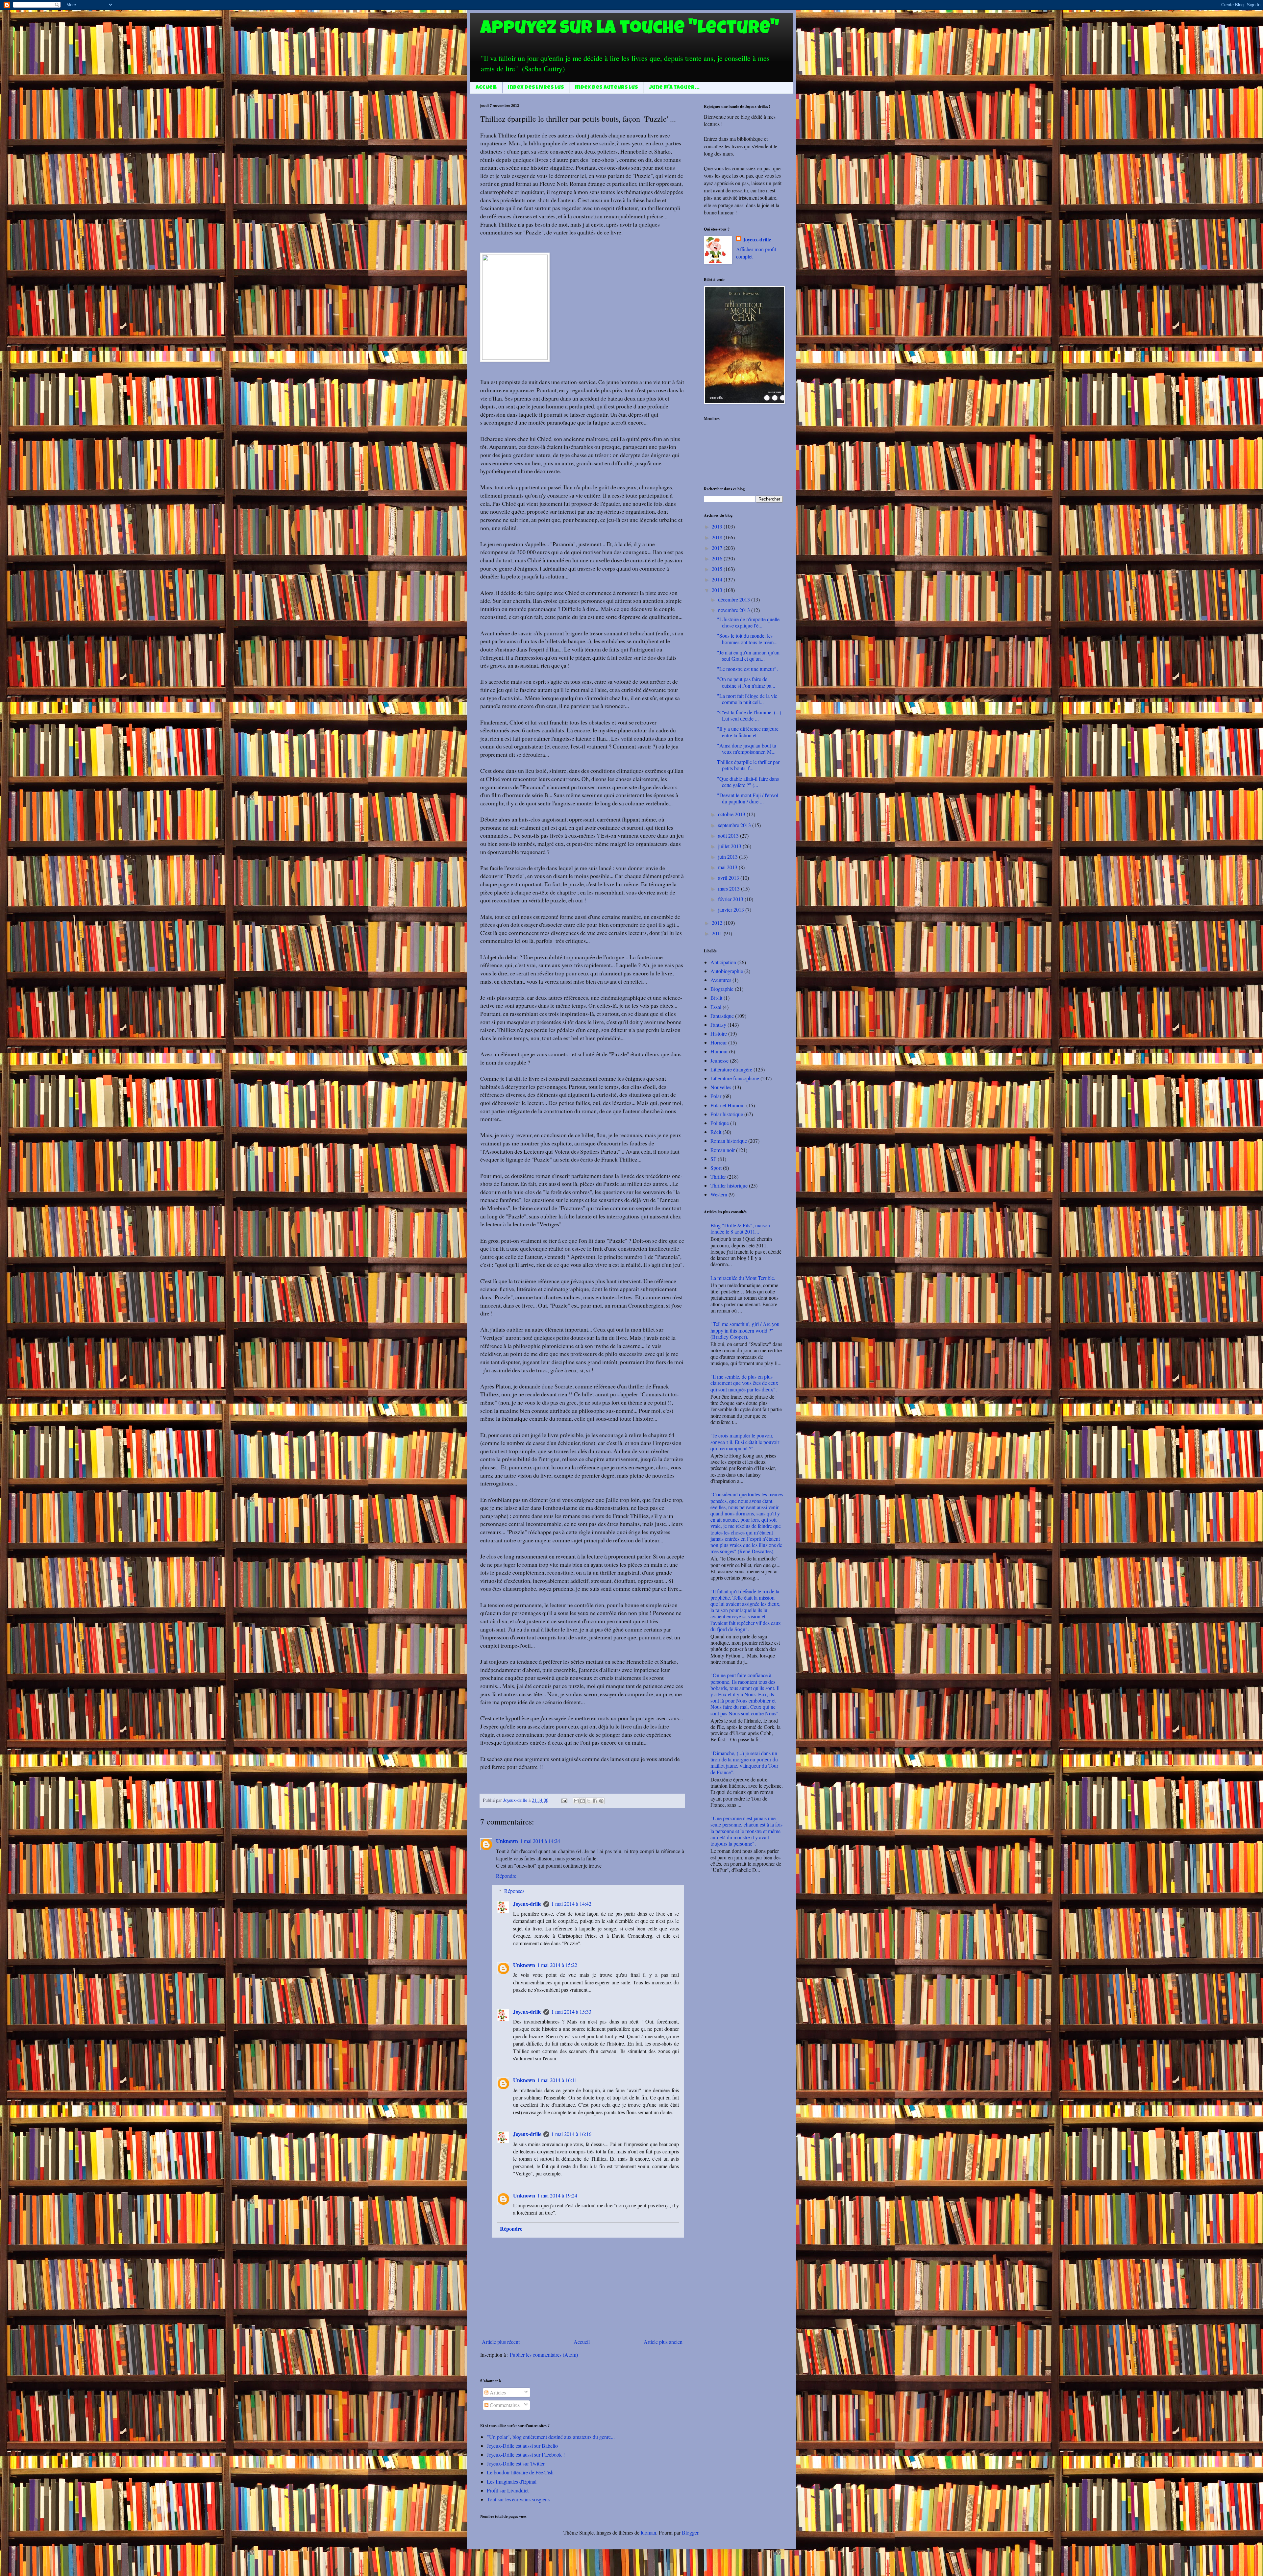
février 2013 (731, 899)
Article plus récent (501, 2342)
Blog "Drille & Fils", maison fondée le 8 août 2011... (740, 1228)
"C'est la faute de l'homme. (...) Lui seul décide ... (749, 715)
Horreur (719, 1042)
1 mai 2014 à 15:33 (571, 2012)
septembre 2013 (735, 825)
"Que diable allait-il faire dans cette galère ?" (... (748, 782)
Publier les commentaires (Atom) (544, 2355)
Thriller (718, 1177)
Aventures (721, 980)
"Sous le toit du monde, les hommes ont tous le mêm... (747, 639)
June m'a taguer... (674, 88)
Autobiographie (727, 971)
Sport (716, 1168)
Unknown (507, 1841)
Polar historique (727, 1114)
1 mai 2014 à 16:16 (571, 2134)
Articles (497, 2392)
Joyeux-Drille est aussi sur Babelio (522, 2446)
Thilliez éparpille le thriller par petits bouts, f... (748, 765)
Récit (716, 1132)
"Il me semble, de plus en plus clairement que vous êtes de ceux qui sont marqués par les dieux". (744, 1383)
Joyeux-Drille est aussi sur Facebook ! (526, 2454)
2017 (718, 548)
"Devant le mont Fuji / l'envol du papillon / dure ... (748, 798)
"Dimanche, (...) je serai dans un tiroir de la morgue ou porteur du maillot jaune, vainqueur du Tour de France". (744, 1763)
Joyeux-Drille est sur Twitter (516, 2463)
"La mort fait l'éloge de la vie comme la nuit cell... (747, 699)
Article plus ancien (663, 2342)
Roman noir (723, 1150)
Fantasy (718, 1025)
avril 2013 (729, 878)
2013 (718, 590)
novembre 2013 (735, 610)
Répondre (506, 1876)
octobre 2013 (732, 814)
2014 (718, 579)
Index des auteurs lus (607, 88)
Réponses (514, 1891)
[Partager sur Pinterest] (601, 1801)
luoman (648, 2532)
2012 (718, 923)
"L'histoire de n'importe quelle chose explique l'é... (748, 622)
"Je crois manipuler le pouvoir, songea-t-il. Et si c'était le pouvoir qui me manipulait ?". (745, 1442)
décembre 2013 (735, 599)
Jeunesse (719, 1060)
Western (719, 1194)
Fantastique (722, 1016)
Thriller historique (729, 1185)
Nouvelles (721, 1087)
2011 (718, 933)
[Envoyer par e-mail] (576, 1801)
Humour (719, 1051)
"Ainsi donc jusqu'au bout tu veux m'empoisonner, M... (747, 748)
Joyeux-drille (527, 1904)
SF (713, 1159)
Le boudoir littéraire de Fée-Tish (520, 2472)
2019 (718, 526)
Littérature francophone (735, 1078)
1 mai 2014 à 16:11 (557, 2080)
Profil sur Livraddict (508, 2490)
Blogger (690, 2532)
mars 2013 (730, 888)
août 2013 (729, 835)
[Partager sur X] (589, 1801)
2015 (718, 569)
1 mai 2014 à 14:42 (571, 1904)
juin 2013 (729, 857)
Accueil (486, 88)
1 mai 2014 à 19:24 (557, 2195)
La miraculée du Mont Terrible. (743, 1278)
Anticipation (723, 962)
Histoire (719, 1033)
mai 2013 (728, 867)
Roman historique (729, 1141)
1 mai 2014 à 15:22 (557, 1965)
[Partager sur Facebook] (595, 1801)
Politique (720, 1123)
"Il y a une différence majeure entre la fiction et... (748, 732)
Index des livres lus (536, 88)
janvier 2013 (732, 909)
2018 (718, 537)
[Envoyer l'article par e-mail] (564, 1800)
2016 (718, 558)
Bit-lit (716, 998)
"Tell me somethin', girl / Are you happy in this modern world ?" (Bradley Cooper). (745, 1330)
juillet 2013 (730, 846)
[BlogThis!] (582, 1801)
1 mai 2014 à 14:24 (540, 1841)
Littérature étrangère (731, 1069)
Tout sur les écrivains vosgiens (518, 2499)
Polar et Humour (728, 1105)
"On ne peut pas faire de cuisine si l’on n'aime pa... (746, 682)
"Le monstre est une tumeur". (747, 669)
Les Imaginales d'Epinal (512, 2481)
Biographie (722, 989)
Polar (716, 1096)
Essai (716, 1007)
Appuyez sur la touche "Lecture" (630, 30)
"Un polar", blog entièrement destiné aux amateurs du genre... (551, 2437)
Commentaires (504, 2405)
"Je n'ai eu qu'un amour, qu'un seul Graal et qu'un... (748, 655)
